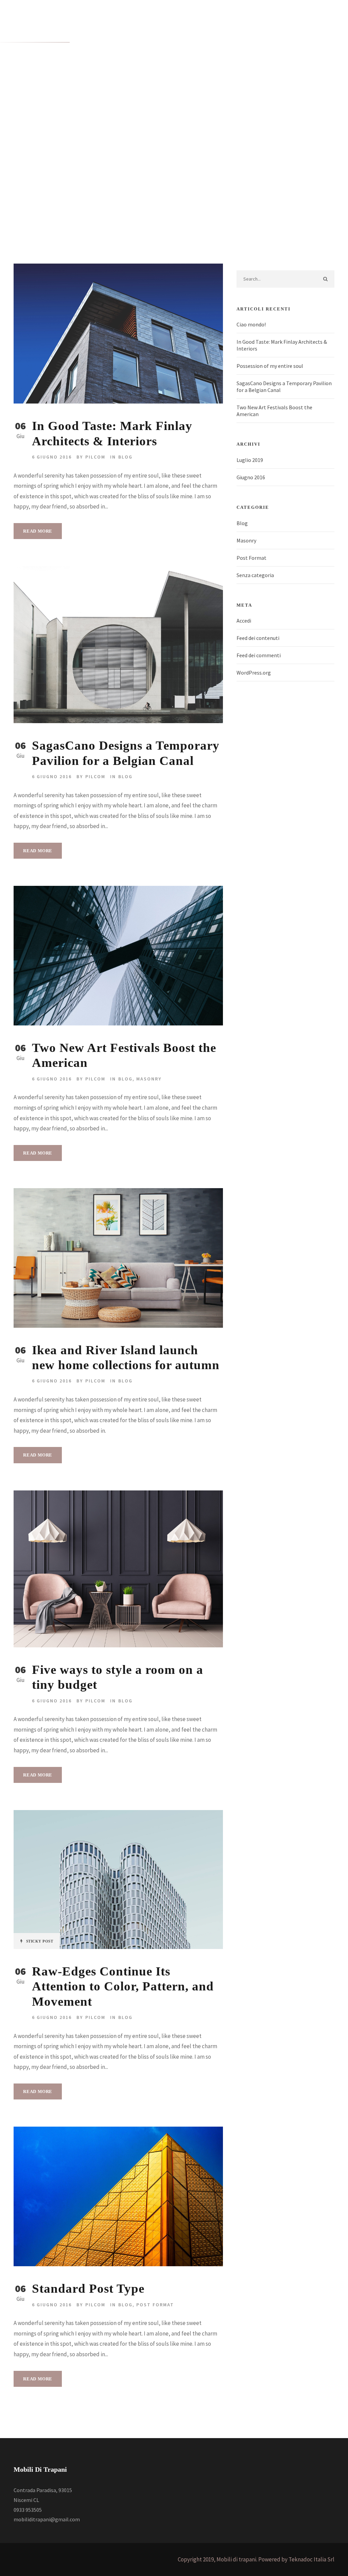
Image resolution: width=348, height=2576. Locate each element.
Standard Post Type (88, 2288)
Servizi (168, 97)
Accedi (244, 621)
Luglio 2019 (250, 460)
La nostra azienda (79, 97)
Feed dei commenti (259, 655)
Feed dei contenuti (258, 638)
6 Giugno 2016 (52, 457)
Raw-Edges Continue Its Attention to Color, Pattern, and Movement (123, 1986)
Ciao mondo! (251, 324)
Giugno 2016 (251, 477)
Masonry (149, 1079)
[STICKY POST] (118, 1879)
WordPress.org (254, 673)
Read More (38, 531)
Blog (125, 457)
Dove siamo (240, 97)
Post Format (155, 2305)
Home (41, 97)
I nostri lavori (201, 97)
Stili (146, 97)
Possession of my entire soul (270, 366)
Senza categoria (255, 575)
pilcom (95, 457)
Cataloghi (121, 97)
